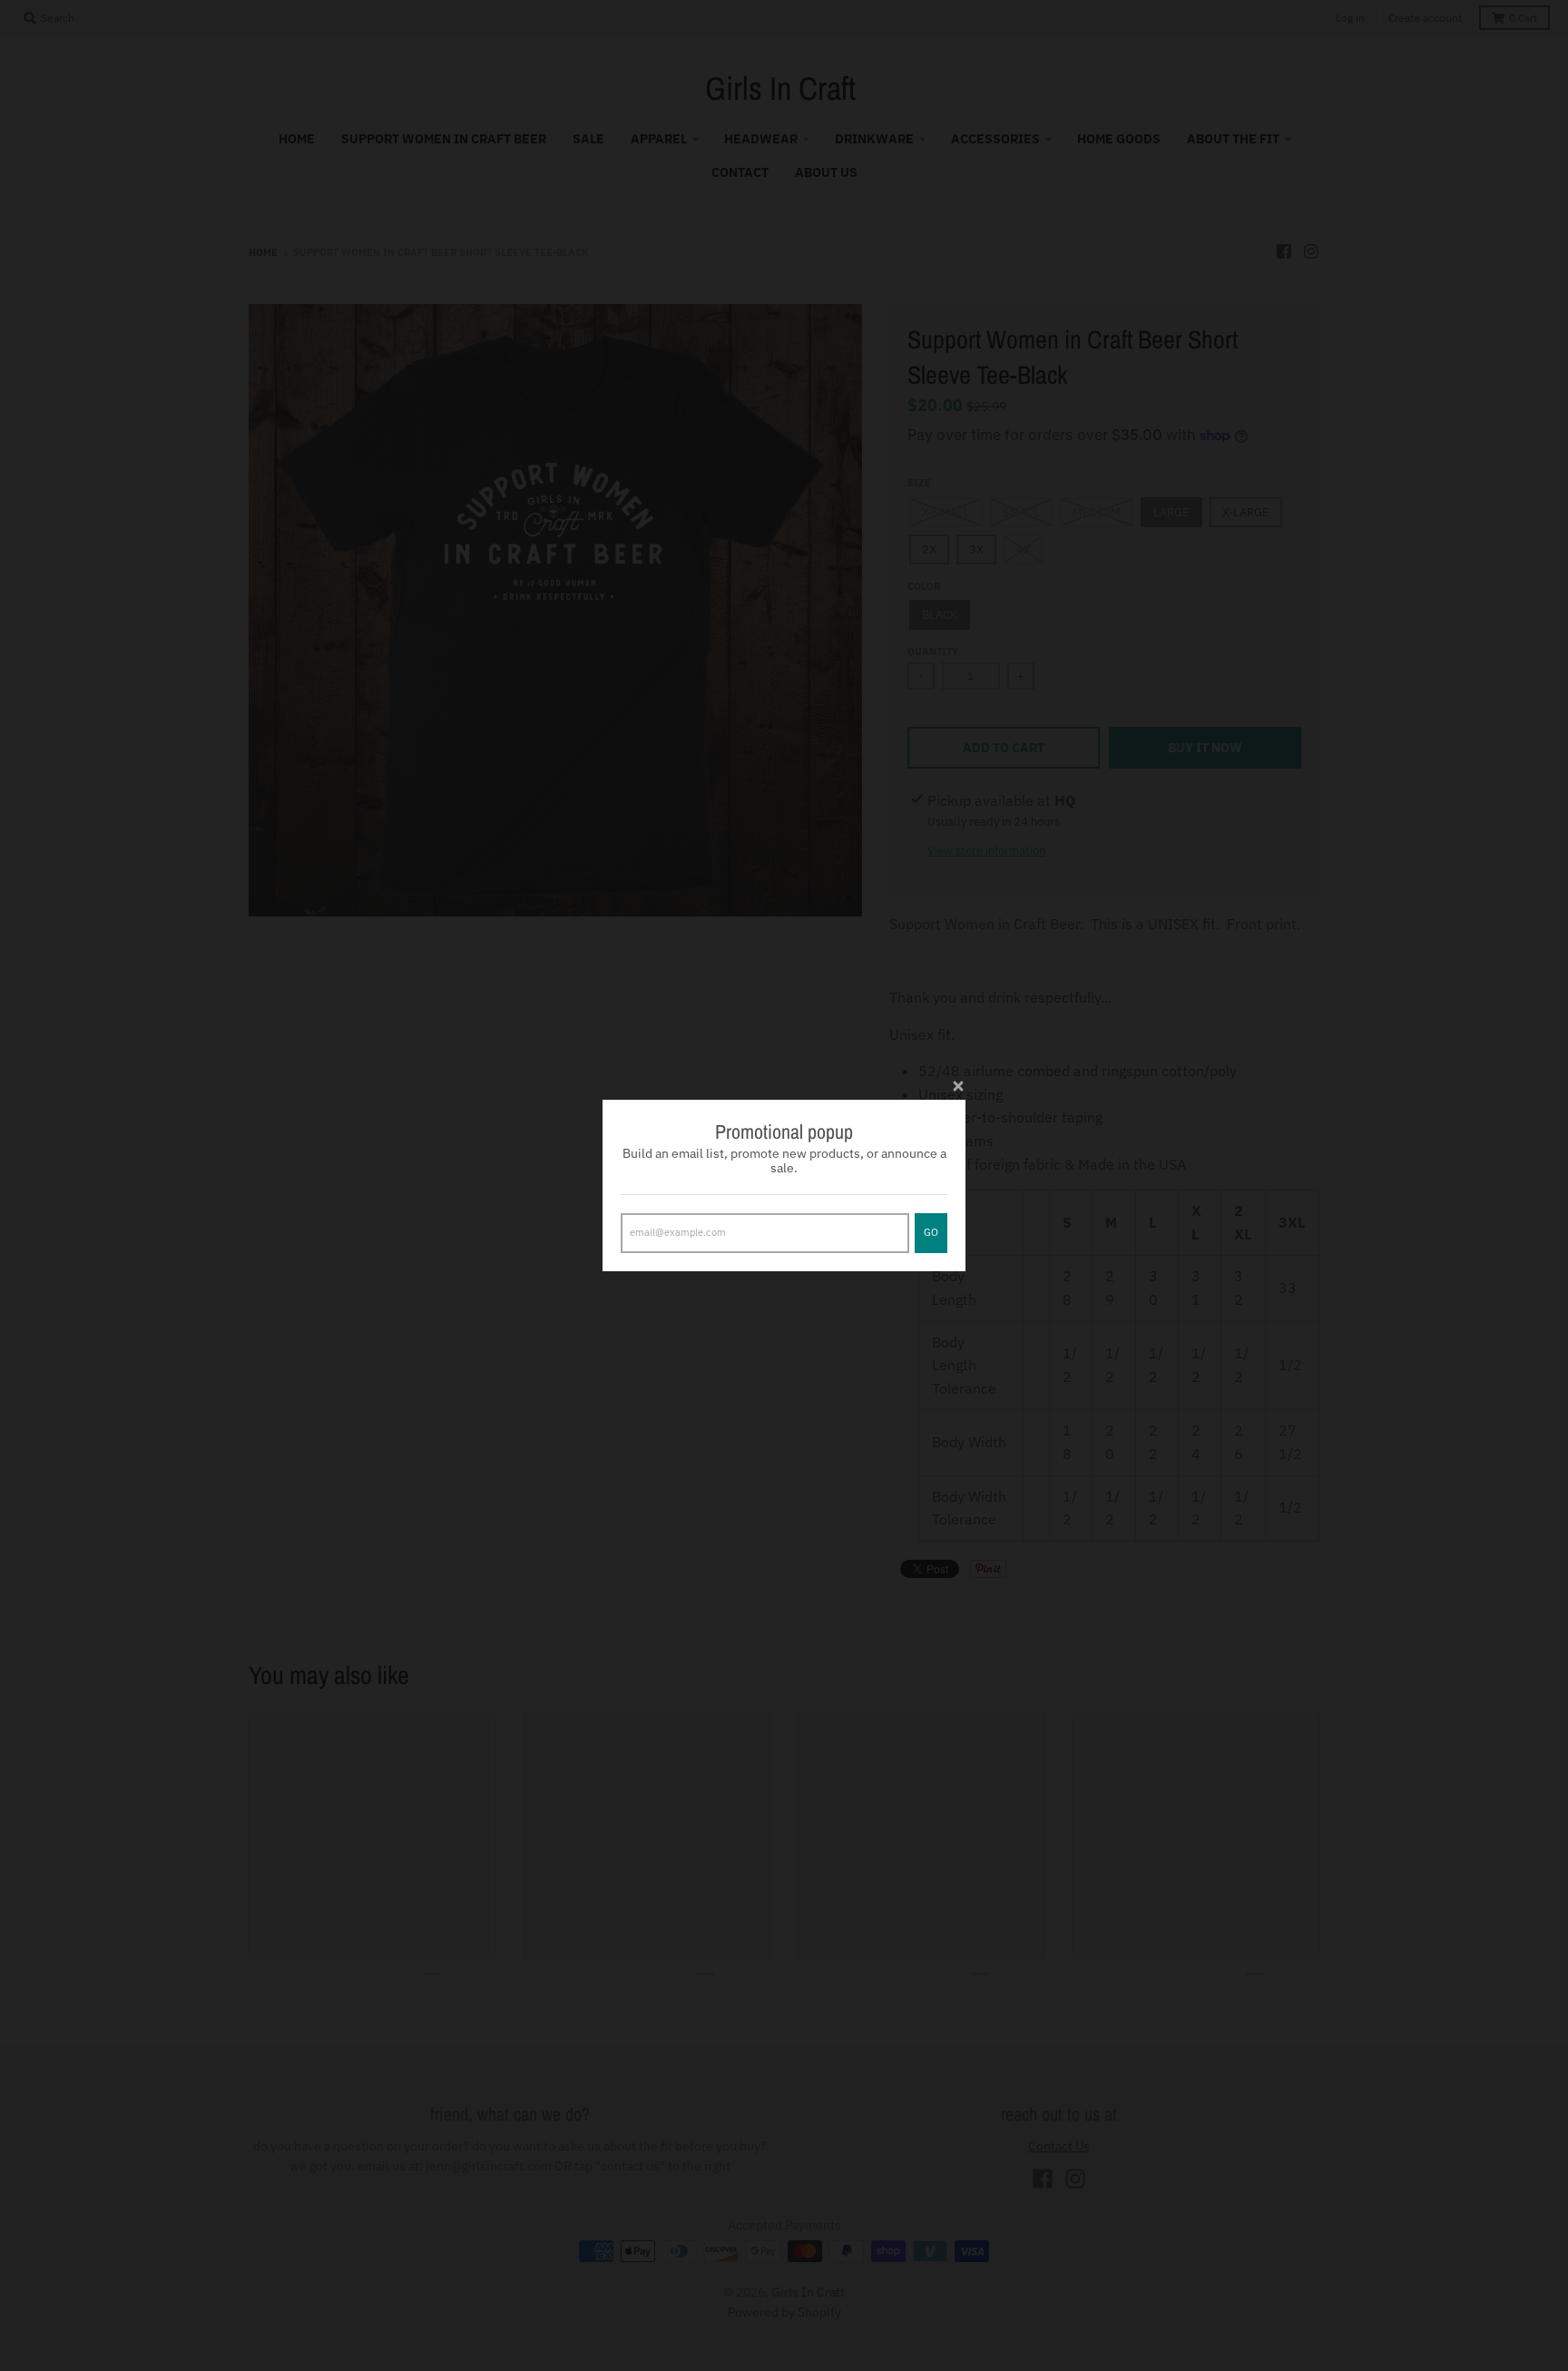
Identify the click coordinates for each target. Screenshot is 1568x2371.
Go (931, 1232)
